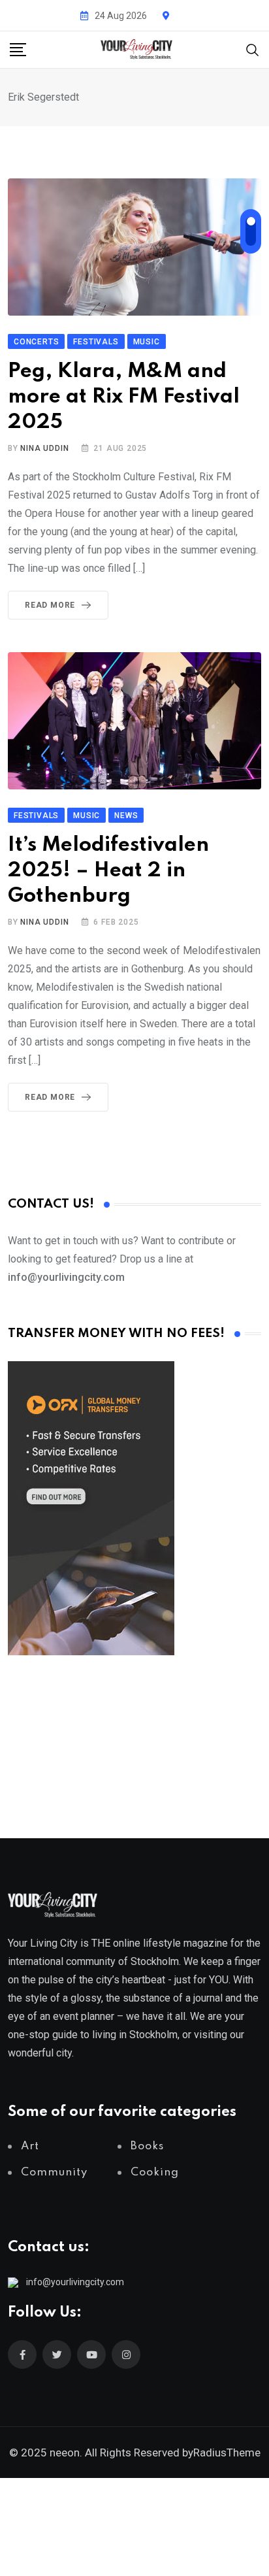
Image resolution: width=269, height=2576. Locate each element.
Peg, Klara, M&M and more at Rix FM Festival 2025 (124, 397)
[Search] (253, 49)
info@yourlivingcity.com (75, 2282)
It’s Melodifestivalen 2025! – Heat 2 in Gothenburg (108, 871)
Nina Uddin (44, 448)
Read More (50, 605)
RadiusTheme (227, 2452)
